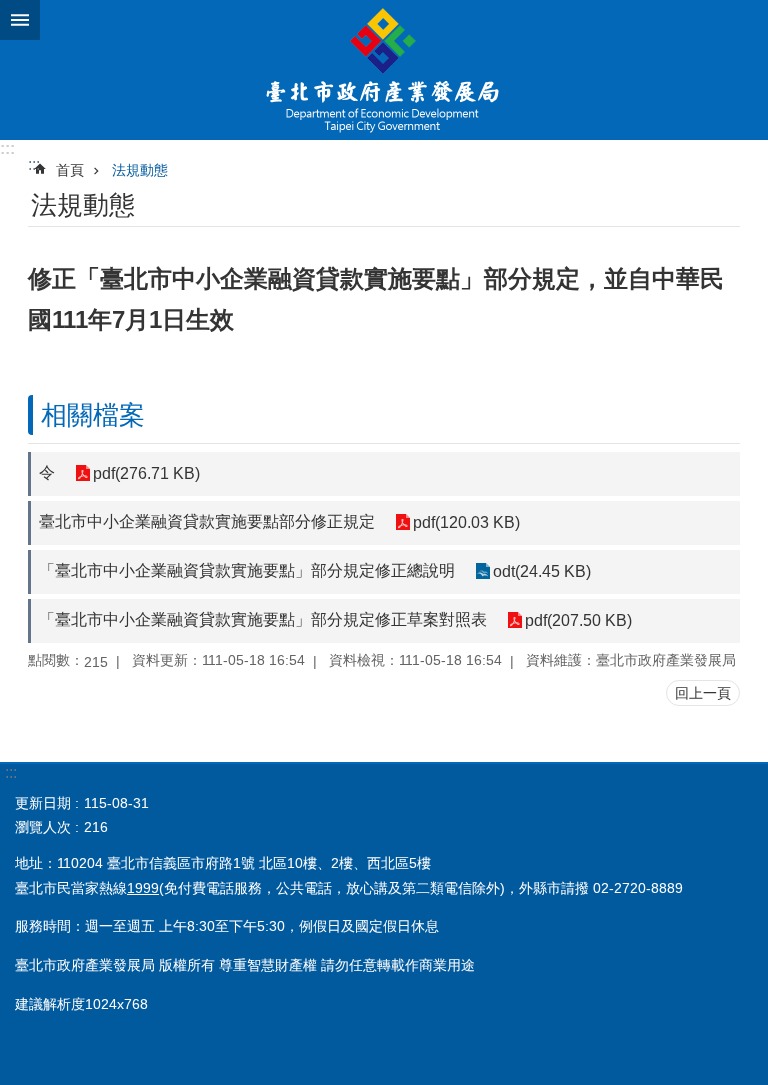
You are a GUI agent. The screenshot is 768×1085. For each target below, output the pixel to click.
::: (7, 148)
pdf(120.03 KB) (466, 522)
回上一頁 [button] (703, 693)
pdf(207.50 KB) (578, 620)
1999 (143, 888)
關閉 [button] (20, 20)
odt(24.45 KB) (542, 571)
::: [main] (34, 164)
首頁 (70, 170)
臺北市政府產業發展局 (384, 70)
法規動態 (140, 170)
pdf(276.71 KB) (146, 473)
